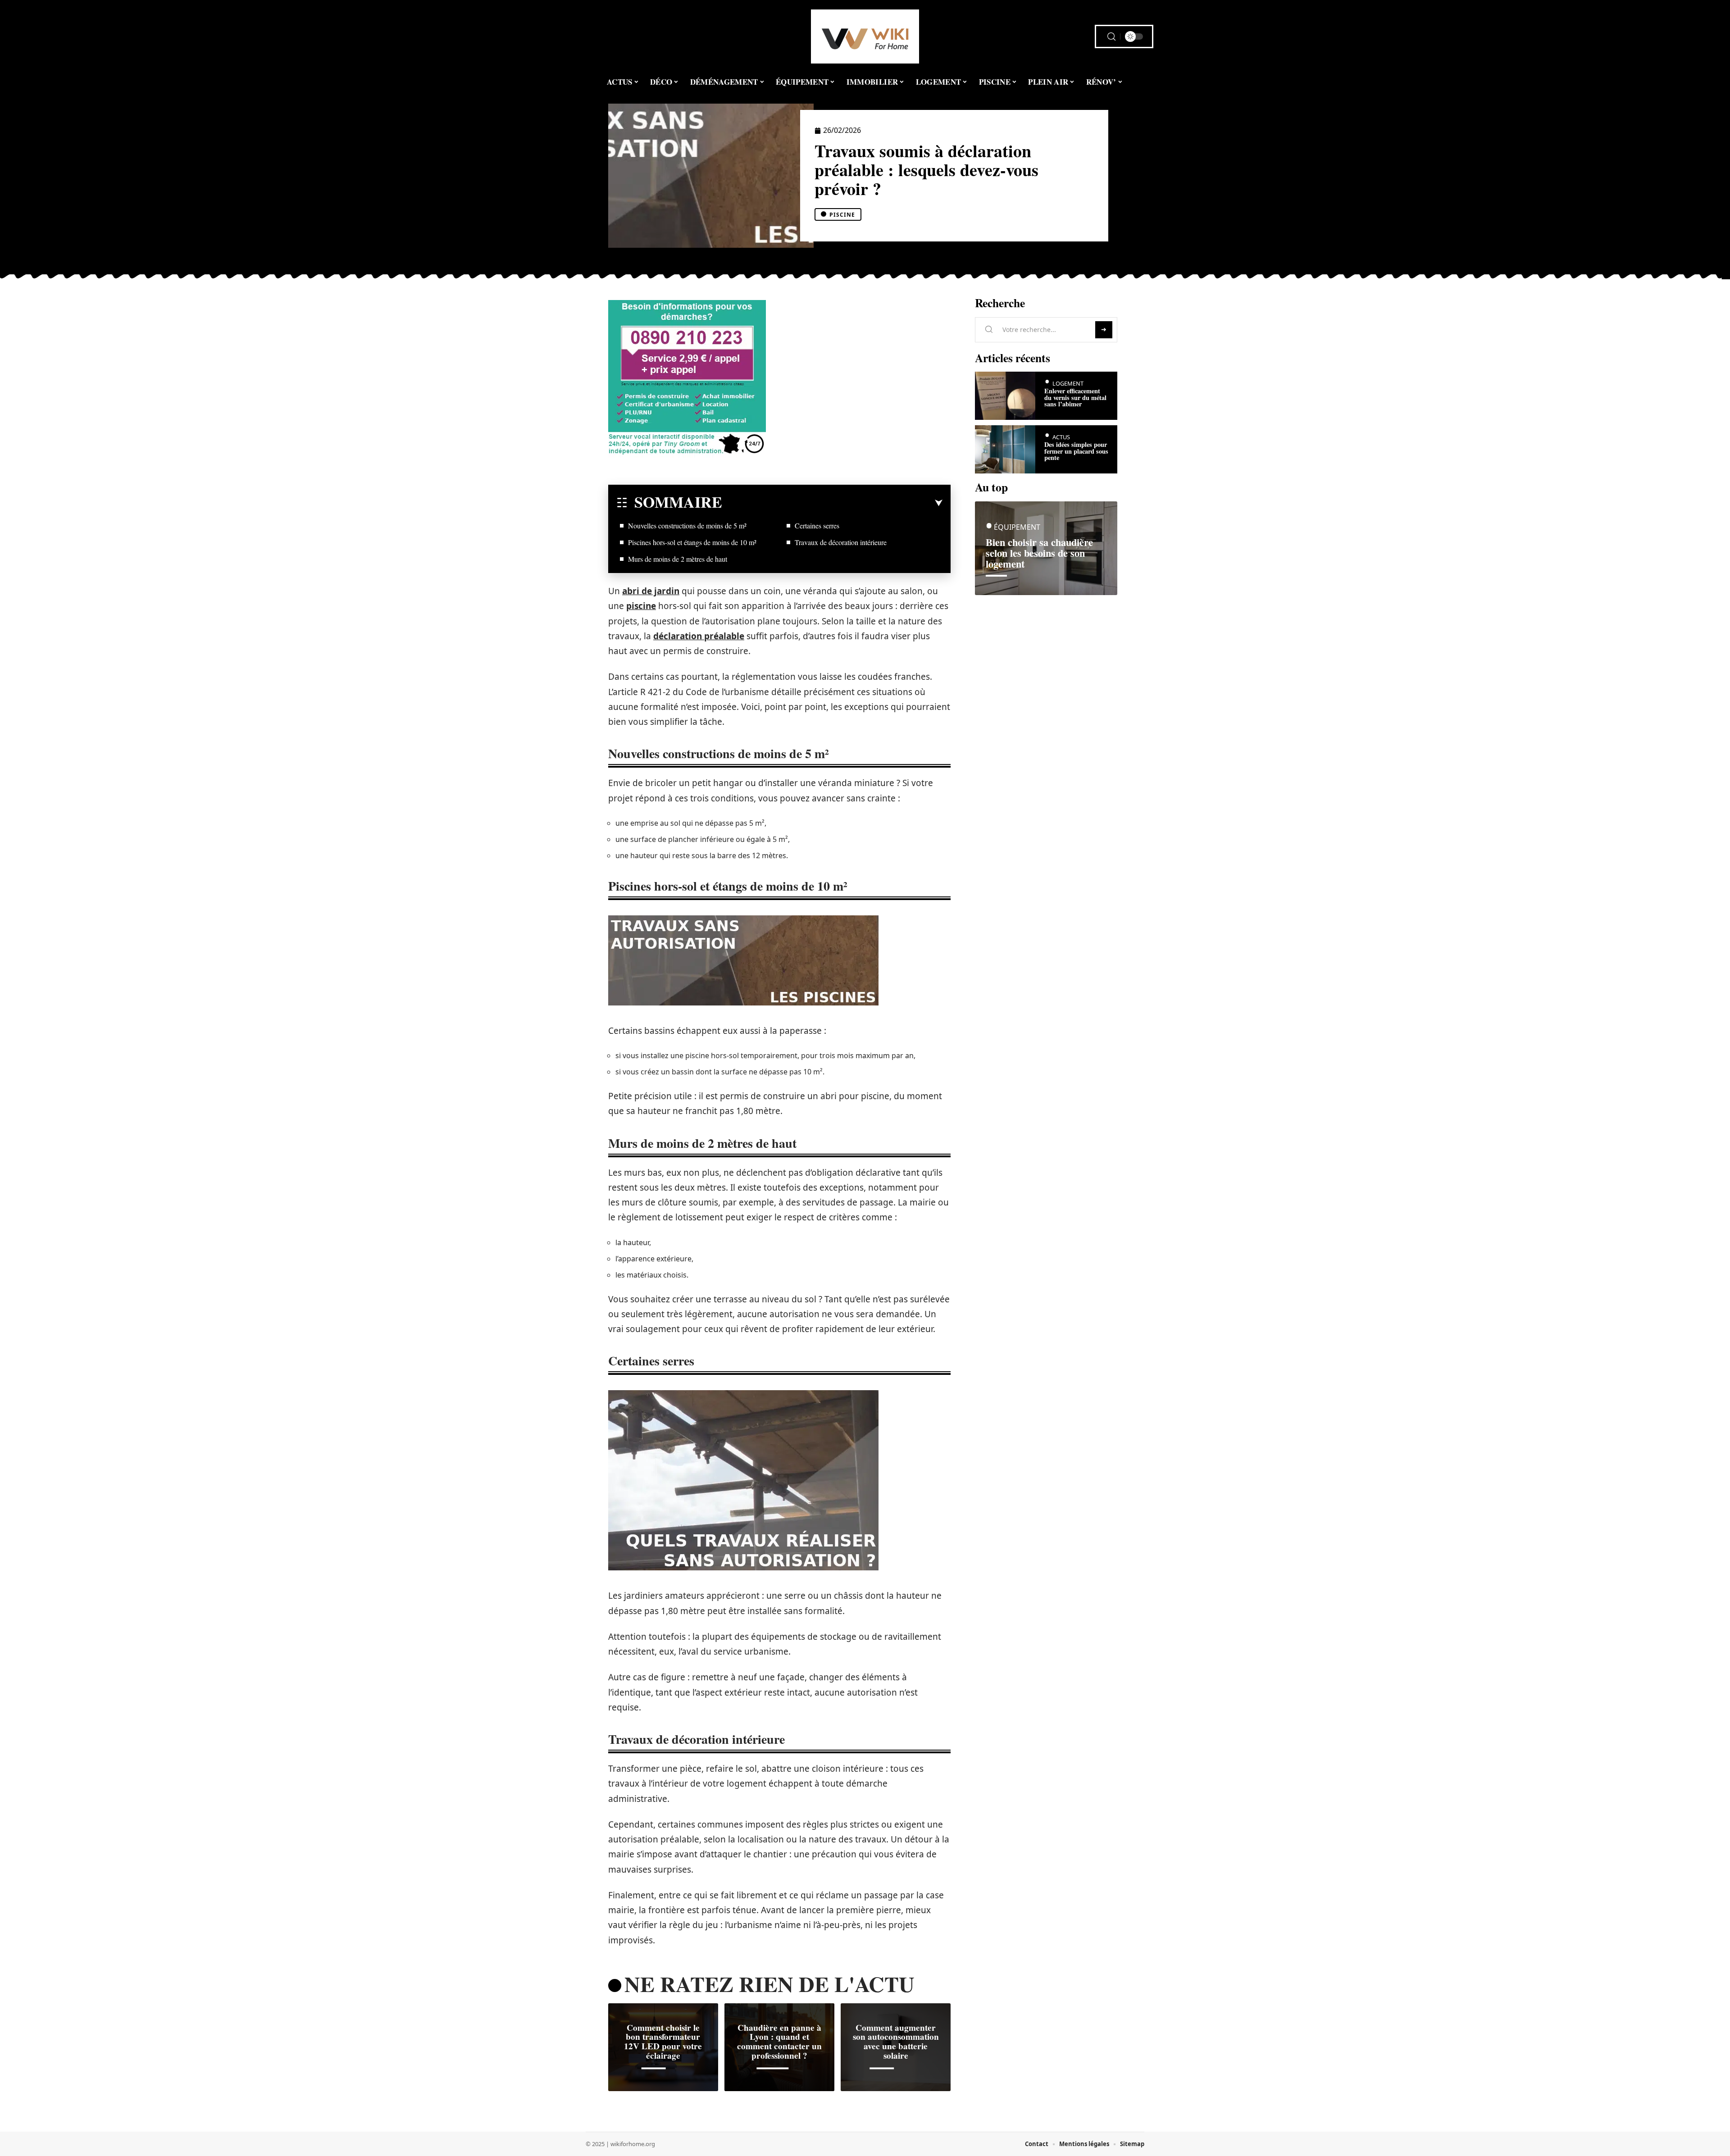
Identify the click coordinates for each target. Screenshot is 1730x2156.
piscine (641, 606)
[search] (1111, 37)
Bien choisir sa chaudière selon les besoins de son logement (1039, 553)
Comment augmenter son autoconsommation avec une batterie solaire (896, 2042)
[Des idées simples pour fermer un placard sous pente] (1005, 449)
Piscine (842, 215)
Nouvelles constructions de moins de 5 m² (687, 525)
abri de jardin (651, 591)
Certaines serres (817, 525)
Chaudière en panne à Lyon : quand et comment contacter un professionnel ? (779, 2042)
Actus (1061, 437)
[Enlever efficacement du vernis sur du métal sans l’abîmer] (1005, 396)
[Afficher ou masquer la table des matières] (832, 503)
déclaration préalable (699, 636)
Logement (1068, 383)
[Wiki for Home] (865, 36)
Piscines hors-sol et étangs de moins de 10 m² (692, 542)
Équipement (1017, 527)
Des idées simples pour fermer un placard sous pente (1076, 451)
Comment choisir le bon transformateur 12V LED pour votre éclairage (663, 2042)
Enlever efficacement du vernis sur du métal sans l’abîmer (1075, 397)
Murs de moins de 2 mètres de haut (678, 559)
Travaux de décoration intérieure (841, 542)
